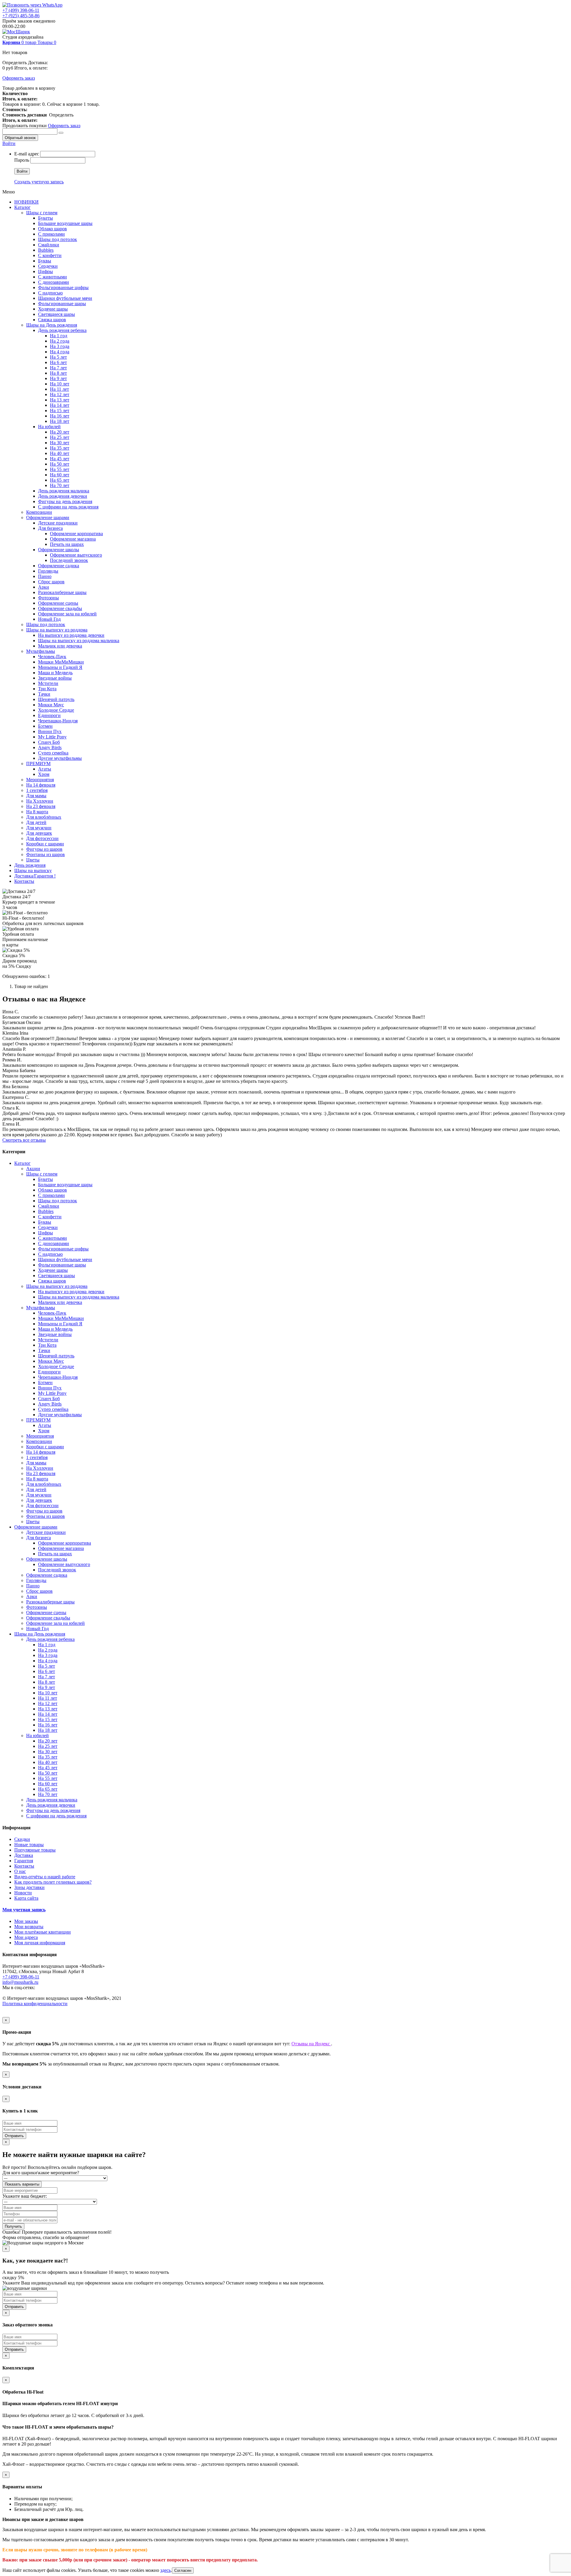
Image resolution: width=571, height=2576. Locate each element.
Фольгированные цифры (63, 287)
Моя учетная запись (24, 1910)
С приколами (51, 234)
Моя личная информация (40, 1943)
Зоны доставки (29, 1887)
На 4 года (60, 352)
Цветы (33, 860)
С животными (52, 277)
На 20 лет (60, 432)
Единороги (49, 715)
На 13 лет (60, 400)
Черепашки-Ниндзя (58, 721)
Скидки (22, 1839)
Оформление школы (59, 550)
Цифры (46, 271)
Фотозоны (48, 598)
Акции (33, 1169)
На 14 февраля (41, 785)
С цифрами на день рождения (68, 507)
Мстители (48, 683)
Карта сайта (26, 1898)
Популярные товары (35, 1850)
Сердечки (48, 266)
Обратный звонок (20, 138)
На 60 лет (60, 475)
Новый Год (49, 619)
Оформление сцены (58, 603)
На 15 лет (60, 411)
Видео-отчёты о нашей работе (45, 1877)
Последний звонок (69, 560)
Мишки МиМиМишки (61, 662)
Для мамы (36, 796)
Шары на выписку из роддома (57, 630)
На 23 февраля (41, 806)
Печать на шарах (67, 544)
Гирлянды (48, 571)
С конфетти (50, 255)
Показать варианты (22, 2184)
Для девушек (39, 833)
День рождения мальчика (64, 491)
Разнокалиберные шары (62, 592)
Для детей (36, 822)
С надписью (50, 293)
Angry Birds (50, 747)
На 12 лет (60, 394)
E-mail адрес (27, 154)
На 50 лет (60, 464)
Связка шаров (52, 320)
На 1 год (59, 336)
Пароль (22, 160)
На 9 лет (58, 378)
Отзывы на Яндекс (311, 2044)
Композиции (39, 512)
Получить (13, 2226)
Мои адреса (26, 1937)
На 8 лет (58, 373)
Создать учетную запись (39, 182)
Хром (44, 774)
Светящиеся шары (57, 314)
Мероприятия (40, 780)
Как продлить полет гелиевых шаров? (53, 1882)
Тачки (44, 694)
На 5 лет (58, 357)
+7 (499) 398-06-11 (21, 10)
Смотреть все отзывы (24, 1140)
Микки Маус (51, 705)
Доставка (24, 1855)
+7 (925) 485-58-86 (21, 16)
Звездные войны (55, 678)
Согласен (183, 2571)
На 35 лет (60, 448)
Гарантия (24, 1861)
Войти (9, 143)
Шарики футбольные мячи (65, 298)
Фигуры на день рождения (65, 501)
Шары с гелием (42, 213)
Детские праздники (58, 523)
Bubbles (46, 250)
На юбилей (49, 427)
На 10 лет (60, 384)
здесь (166, 2570)
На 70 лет (60, 485)
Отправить (14, 2136)
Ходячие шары (53, 309)
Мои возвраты (29, 1927)
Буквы (45, 261)
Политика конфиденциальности (35, 2004)
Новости (23, 1893)
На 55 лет (60, 469)
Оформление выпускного (76, 555)
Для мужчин (39, 828)
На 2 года (60, 341)
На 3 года (60, 346)
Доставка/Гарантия (35, 876)
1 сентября (37, 790)
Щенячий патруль (56, 699)
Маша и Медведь (55, 673)
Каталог (22, 207)
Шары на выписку (33, 871)
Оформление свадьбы (60, 608)
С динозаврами (54, 282)
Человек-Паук (52, 657)
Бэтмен (45, 726)
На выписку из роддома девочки (71, 635)
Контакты (24, 881)
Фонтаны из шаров (46, 854)
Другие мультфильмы (60, 758)
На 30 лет (60, 443)
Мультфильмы (41, 651)
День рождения (30, 865)
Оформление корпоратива (76, 534)
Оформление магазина (73, 539)
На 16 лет (60, 416)
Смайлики (49, 245)
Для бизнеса (50, 528)
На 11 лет (59, 389)
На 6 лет (58, 362)
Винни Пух (50, 731)
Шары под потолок (58, 239)
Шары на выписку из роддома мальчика (79, 641)
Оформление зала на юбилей (67, 614)
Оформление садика (59, 566)
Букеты (46, 218)
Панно (45, 576)
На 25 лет (60, 437)
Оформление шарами (48, 517)
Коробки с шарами (45, 844)
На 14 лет (60, 405)
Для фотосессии (42, 838)
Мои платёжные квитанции (43, 1932)
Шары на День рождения (52, 325)
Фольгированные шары (62, 304)
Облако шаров (52, 229)
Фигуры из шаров (44, 849)
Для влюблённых (44, 817)
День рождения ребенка (62, 330)
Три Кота (47, 689)
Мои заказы (26, 1921)
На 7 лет (58, 368)
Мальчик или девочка (60, 646)
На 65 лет (60, 480)
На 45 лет (60, 459)
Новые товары (29, 1845)
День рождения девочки (63, 496)
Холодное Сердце (56, 710)
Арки (44, 587)
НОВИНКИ (26, 202)
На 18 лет (60, 421)
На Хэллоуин (40, 801)
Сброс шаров (51, 582)
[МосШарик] (16, 32)
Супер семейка (53, 753)
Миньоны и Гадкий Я (60, 667)
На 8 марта (37, 812)
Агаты (45, 769)
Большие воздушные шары (65, 223)
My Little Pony (52, 737)
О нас (20, 1871)
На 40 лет (60, 453)
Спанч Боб (49, 742)
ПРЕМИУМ (38, 764)
